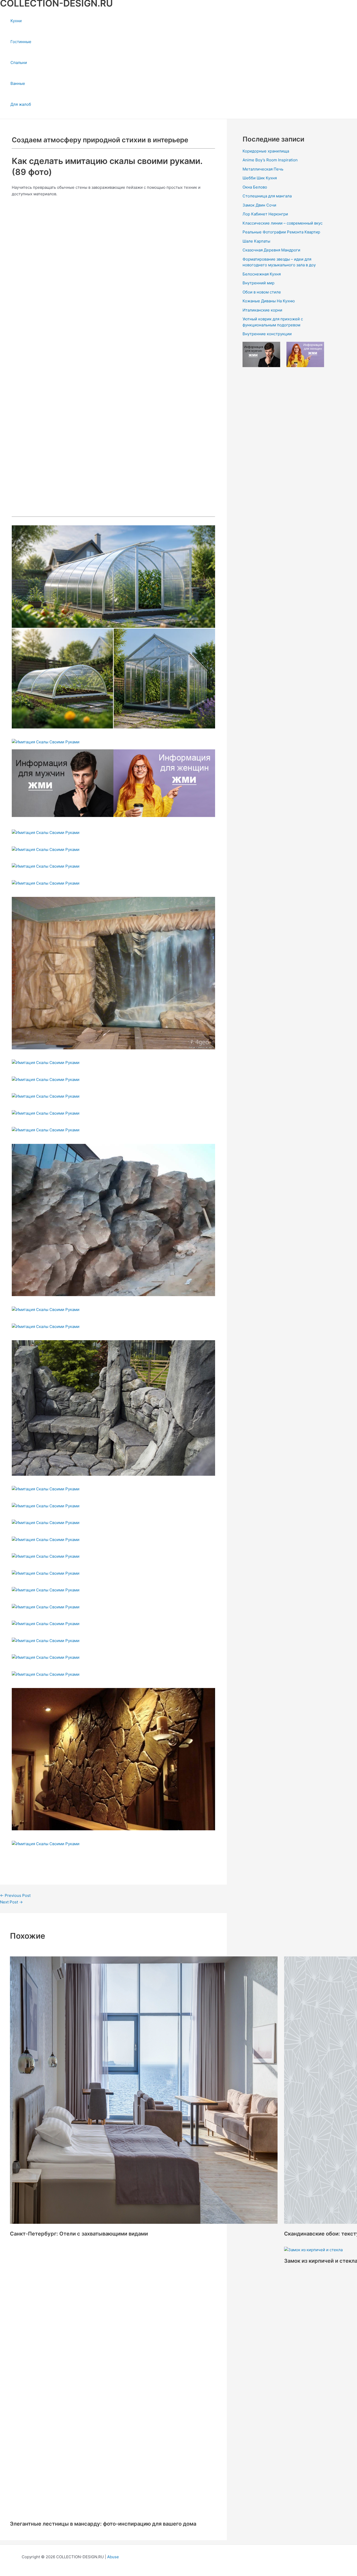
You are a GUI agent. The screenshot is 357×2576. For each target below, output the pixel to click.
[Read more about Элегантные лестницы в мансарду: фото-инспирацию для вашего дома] (80, 2250)
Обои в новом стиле (262, 292)
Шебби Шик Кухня (260, 178)
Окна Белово (255, 187)
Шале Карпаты (256, 241)
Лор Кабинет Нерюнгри (265, 214)
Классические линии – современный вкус (283, 223)
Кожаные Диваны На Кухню (269, 301)
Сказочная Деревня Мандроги (271, 250)
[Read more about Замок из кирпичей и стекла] (313, 2250)
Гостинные (21, 42)
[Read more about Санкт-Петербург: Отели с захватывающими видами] (144, 2222)
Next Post (11, 1902)
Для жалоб (21, 104)
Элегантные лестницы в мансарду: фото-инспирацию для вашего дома (103, 2261)
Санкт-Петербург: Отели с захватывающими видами (79, 2234)
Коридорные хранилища (266, 151)
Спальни (19, 63)
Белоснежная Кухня (262, 274)
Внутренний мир (258, 283)
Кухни (16, 21)
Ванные (18, 83)
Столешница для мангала (267, 196)
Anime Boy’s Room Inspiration (270, 160)
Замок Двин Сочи (259, 205)
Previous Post (15, 1895)
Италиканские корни (262, 310)
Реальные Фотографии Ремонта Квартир (281, 232)
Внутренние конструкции (267, 334)
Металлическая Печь (263, 169)
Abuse (113, 2557)
